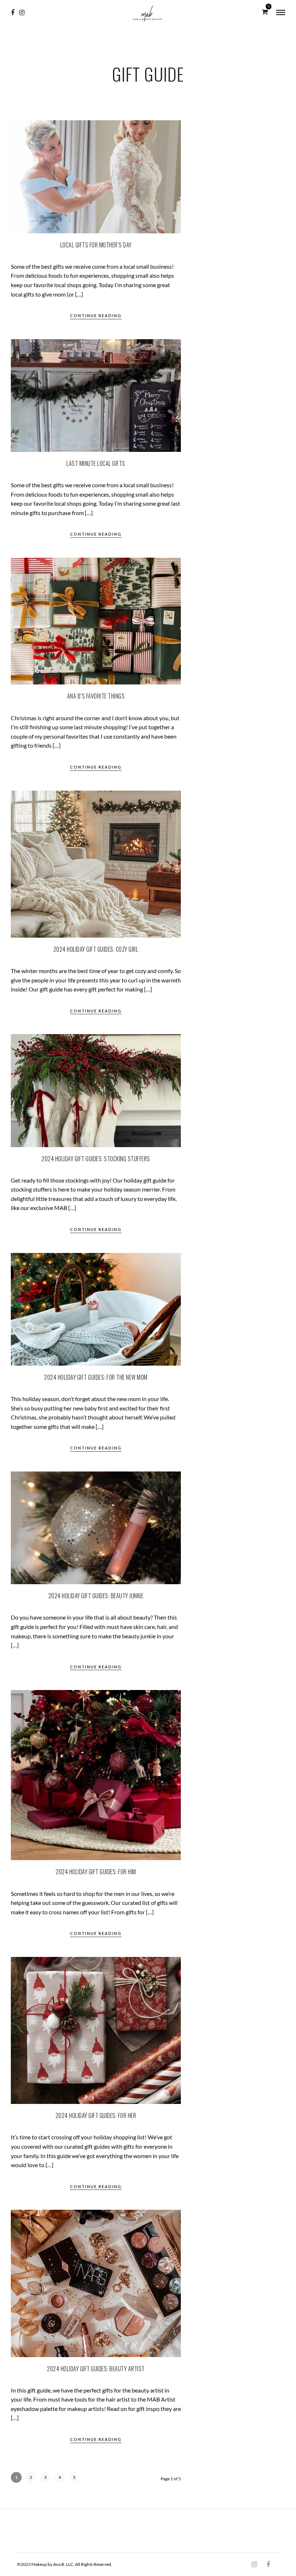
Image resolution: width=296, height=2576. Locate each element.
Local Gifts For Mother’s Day (96, 245)
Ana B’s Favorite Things (96, 696)
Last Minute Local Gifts (96, 463)
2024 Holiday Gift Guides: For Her (96, 2115)
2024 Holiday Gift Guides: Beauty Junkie (96, 1596)
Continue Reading (96, 315)
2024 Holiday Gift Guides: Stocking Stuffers (96, 1159)
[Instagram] (22, 13)
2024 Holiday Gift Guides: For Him (96, 1872)
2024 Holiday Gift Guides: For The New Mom (96, 1377)
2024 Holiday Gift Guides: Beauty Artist (96, 2369)
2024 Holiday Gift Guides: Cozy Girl (96, 949)
